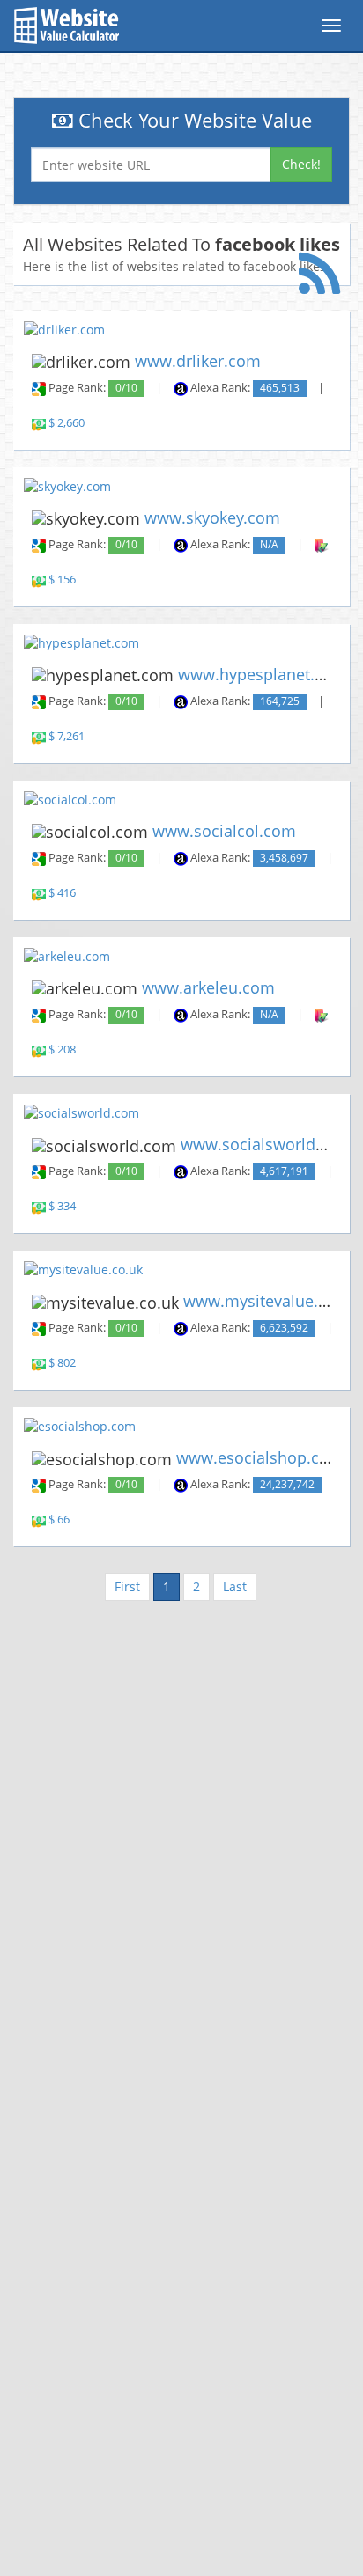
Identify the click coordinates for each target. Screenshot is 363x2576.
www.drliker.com (198, 361)
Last (235, 1586)
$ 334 (62, 1206)
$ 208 (62, 1049)
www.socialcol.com (224, 831)
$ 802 (62, 1363)
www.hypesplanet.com (263, 674)
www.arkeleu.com (208, 987)
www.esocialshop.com (260, 1457)
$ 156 (62, 580)
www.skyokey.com (212, 517)
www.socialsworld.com (267, 1144)
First (127, 1586)
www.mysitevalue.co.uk (270, 1301)
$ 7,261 (67, 736)
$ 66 (59, 1519)
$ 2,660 (67, 423)
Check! (301, 164)
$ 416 (62, 893)
